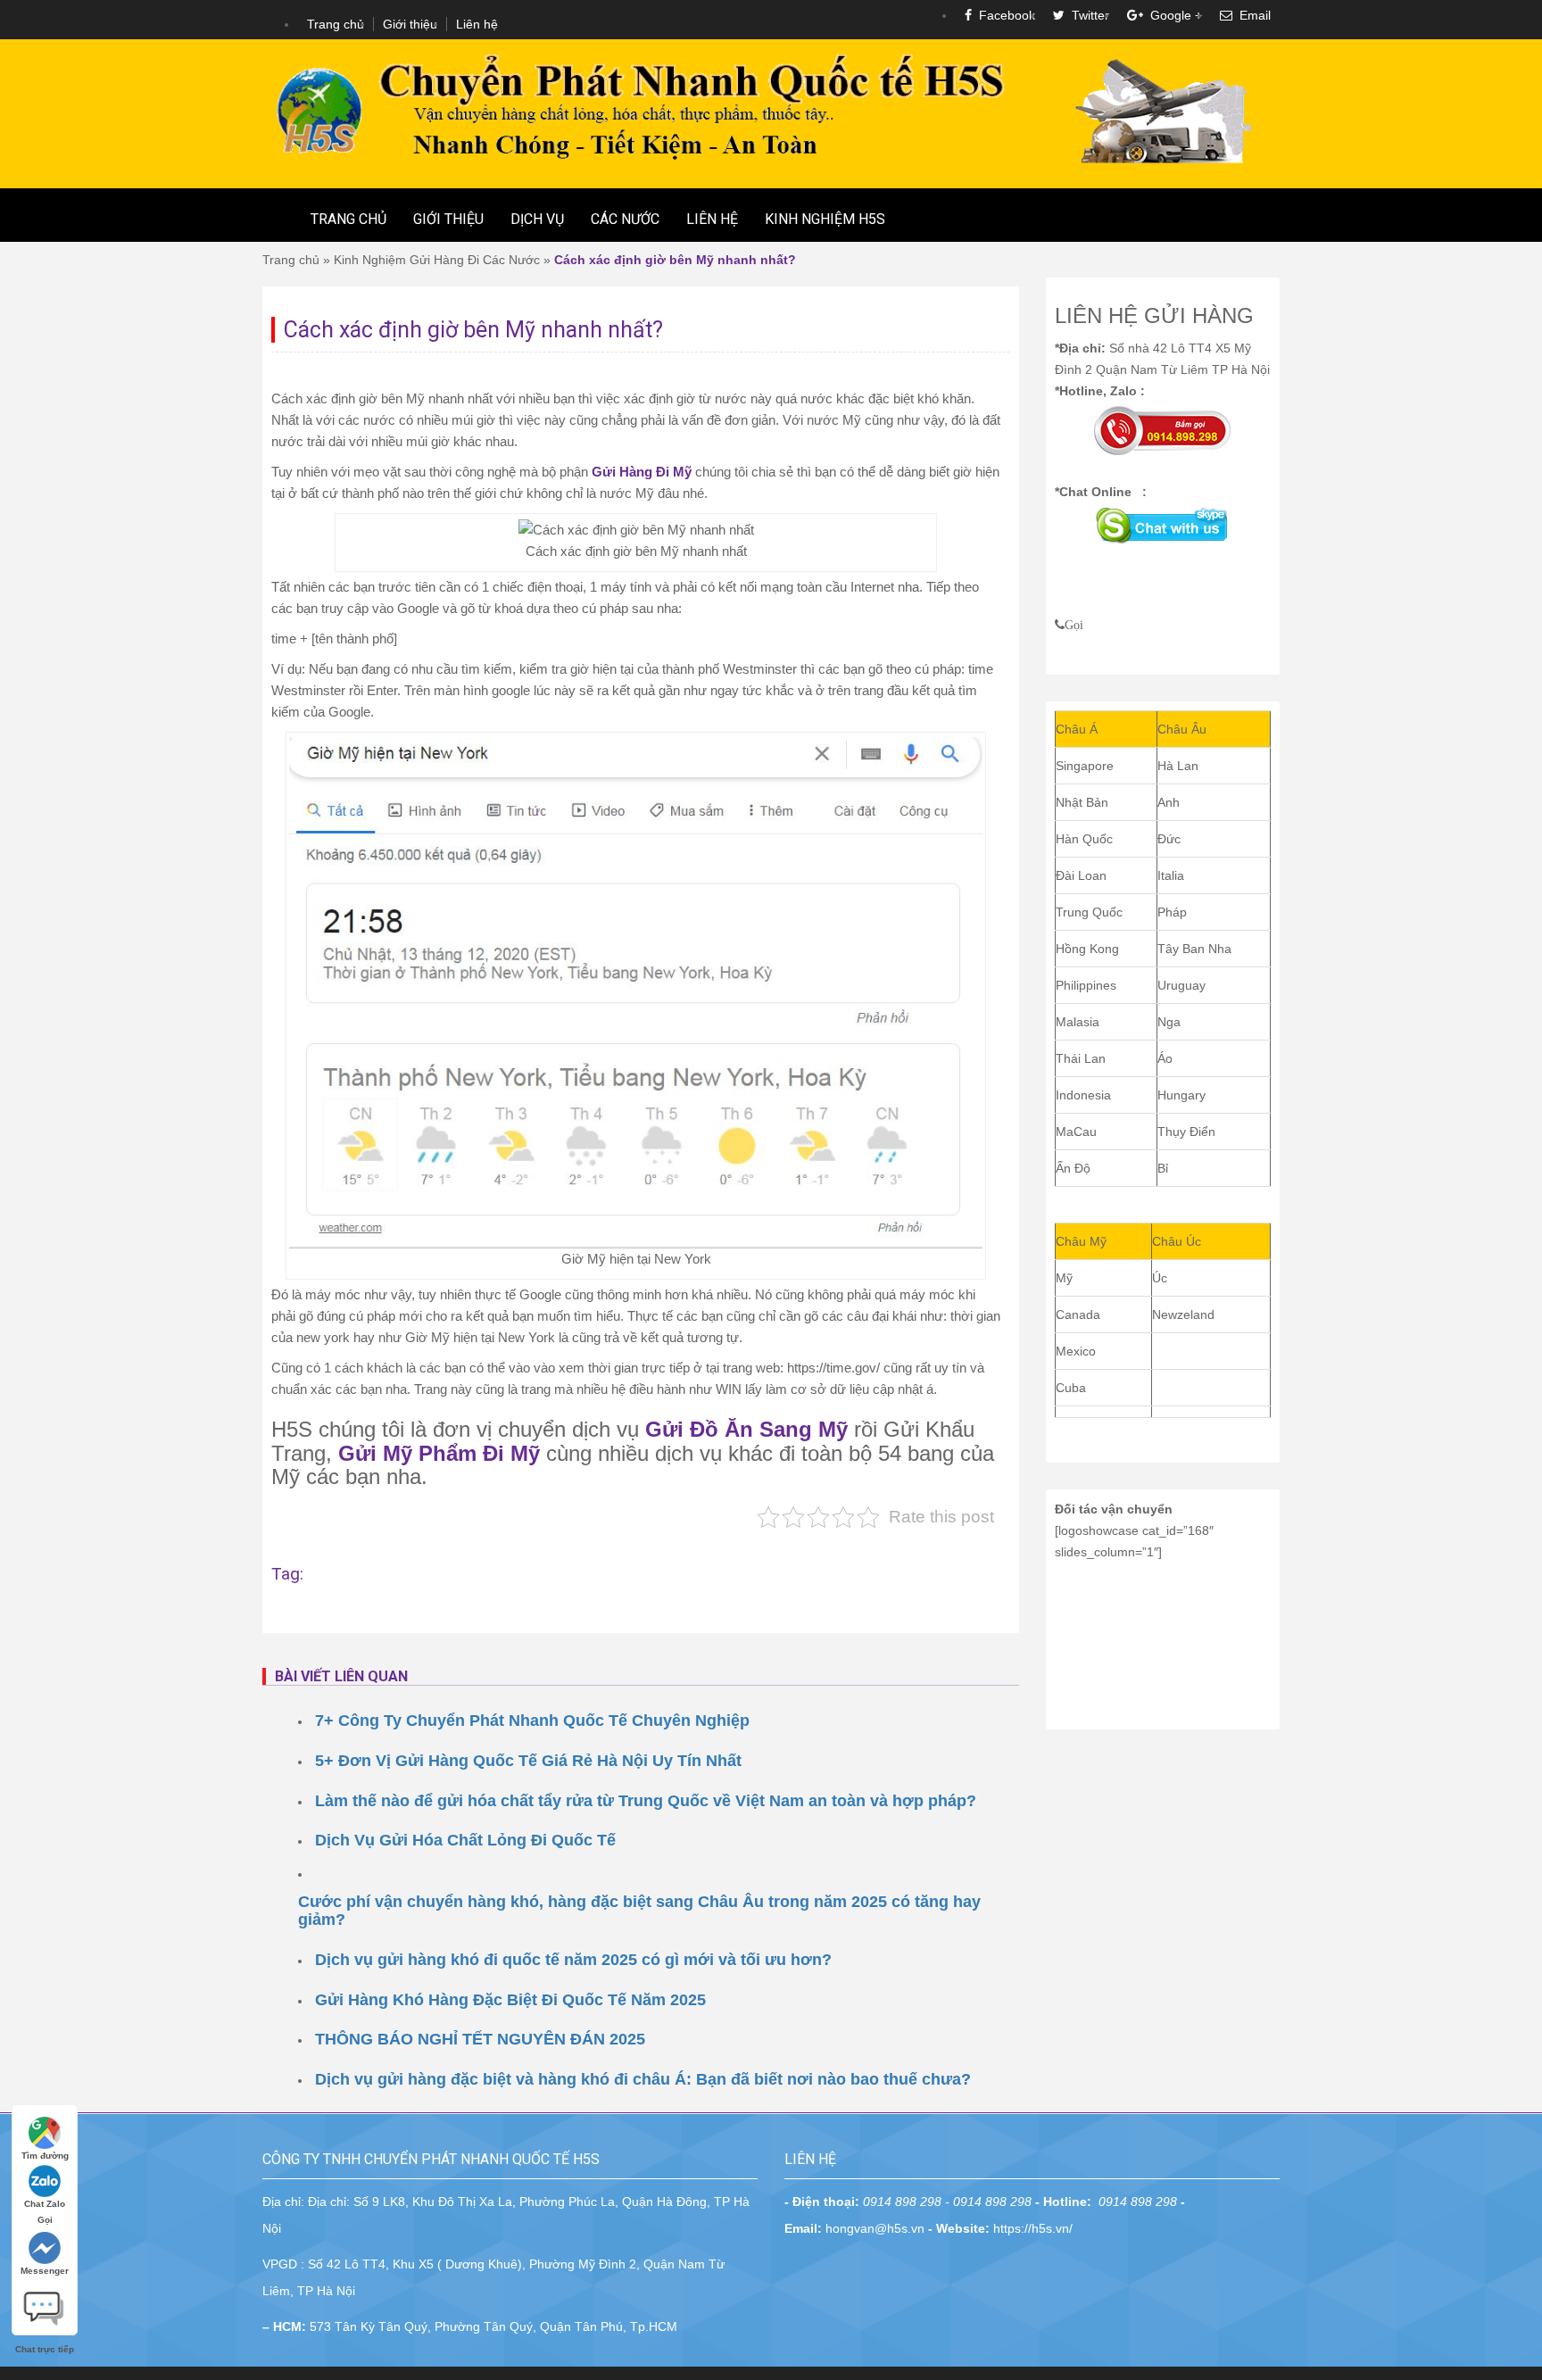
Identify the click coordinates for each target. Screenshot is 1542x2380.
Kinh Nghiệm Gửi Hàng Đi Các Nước (437, 260)
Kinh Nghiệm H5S (825, 219)
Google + (1173, 15)
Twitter (1087, 15)
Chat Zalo (45, 2204)
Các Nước (625, 219)
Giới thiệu (410, 24)
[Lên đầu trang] (1515, 1770)
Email (1252, 15)
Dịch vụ (537, 219)
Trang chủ (336, 24)
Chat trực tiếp (45, 2301)
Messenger (45, 2271)
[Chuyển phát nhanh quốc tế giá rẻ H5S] (771, 112)
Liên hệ (477, 24)
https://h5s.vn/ (1033, 2228)
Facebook (1003, 15)
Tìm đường (45, 2156)
